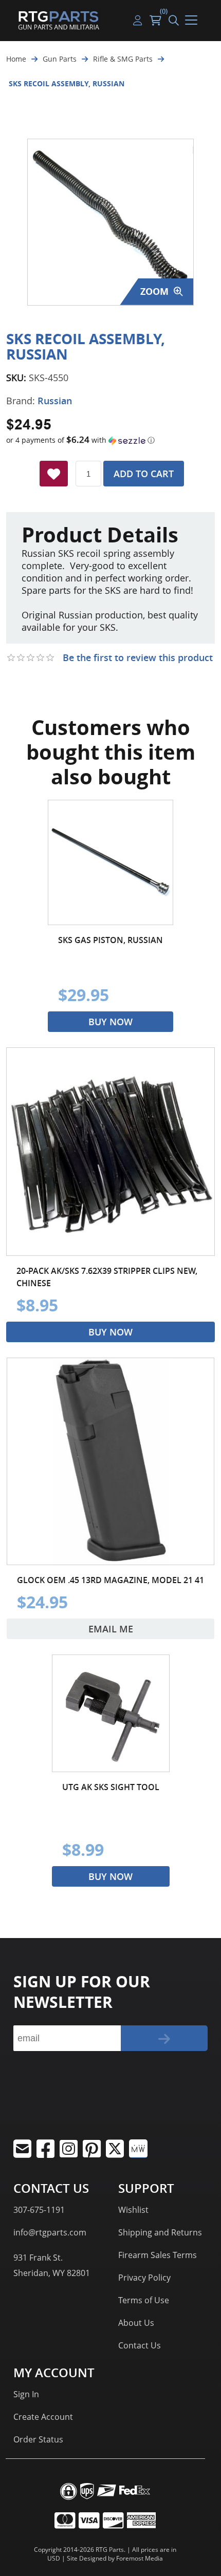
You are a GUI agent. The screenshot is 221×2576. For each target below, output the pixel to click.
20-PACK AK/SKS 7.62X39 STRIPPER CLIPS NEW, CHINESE (107, 1277)
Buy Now (110, 1022)
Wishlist (133, 2210)
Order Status (38, 2439)
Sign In (26, 2394)
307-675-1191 (39, 2210)
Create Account (43, 2417)
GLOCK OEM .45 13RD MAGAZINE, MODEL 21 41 (110, 1580)
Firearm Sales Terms (158, 2255)
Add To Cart (144, 474)
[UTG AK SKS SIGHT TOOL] (111, 1713)
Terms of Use (144, 2300)
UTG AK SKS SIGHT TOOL (111, 1787)
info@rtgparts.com (50, 2232)
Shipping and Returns (160, 2232)
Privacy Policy (144, 2278)
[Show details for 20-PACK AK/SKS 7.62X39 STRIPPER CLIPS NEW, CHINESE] (110, 1152)
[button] (110, 440)
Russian (55, 401)
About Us (136, 2323)
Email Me (111, 1629)
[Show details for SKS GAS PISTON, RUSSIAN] (110, 862)
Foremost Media (140, 2558)
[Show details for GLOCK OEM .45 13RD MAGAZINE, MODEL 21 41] (110, 1461)
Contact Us (140, 2345)
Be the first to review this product (138, 657)
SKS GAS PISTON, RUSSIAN (110, 940)
